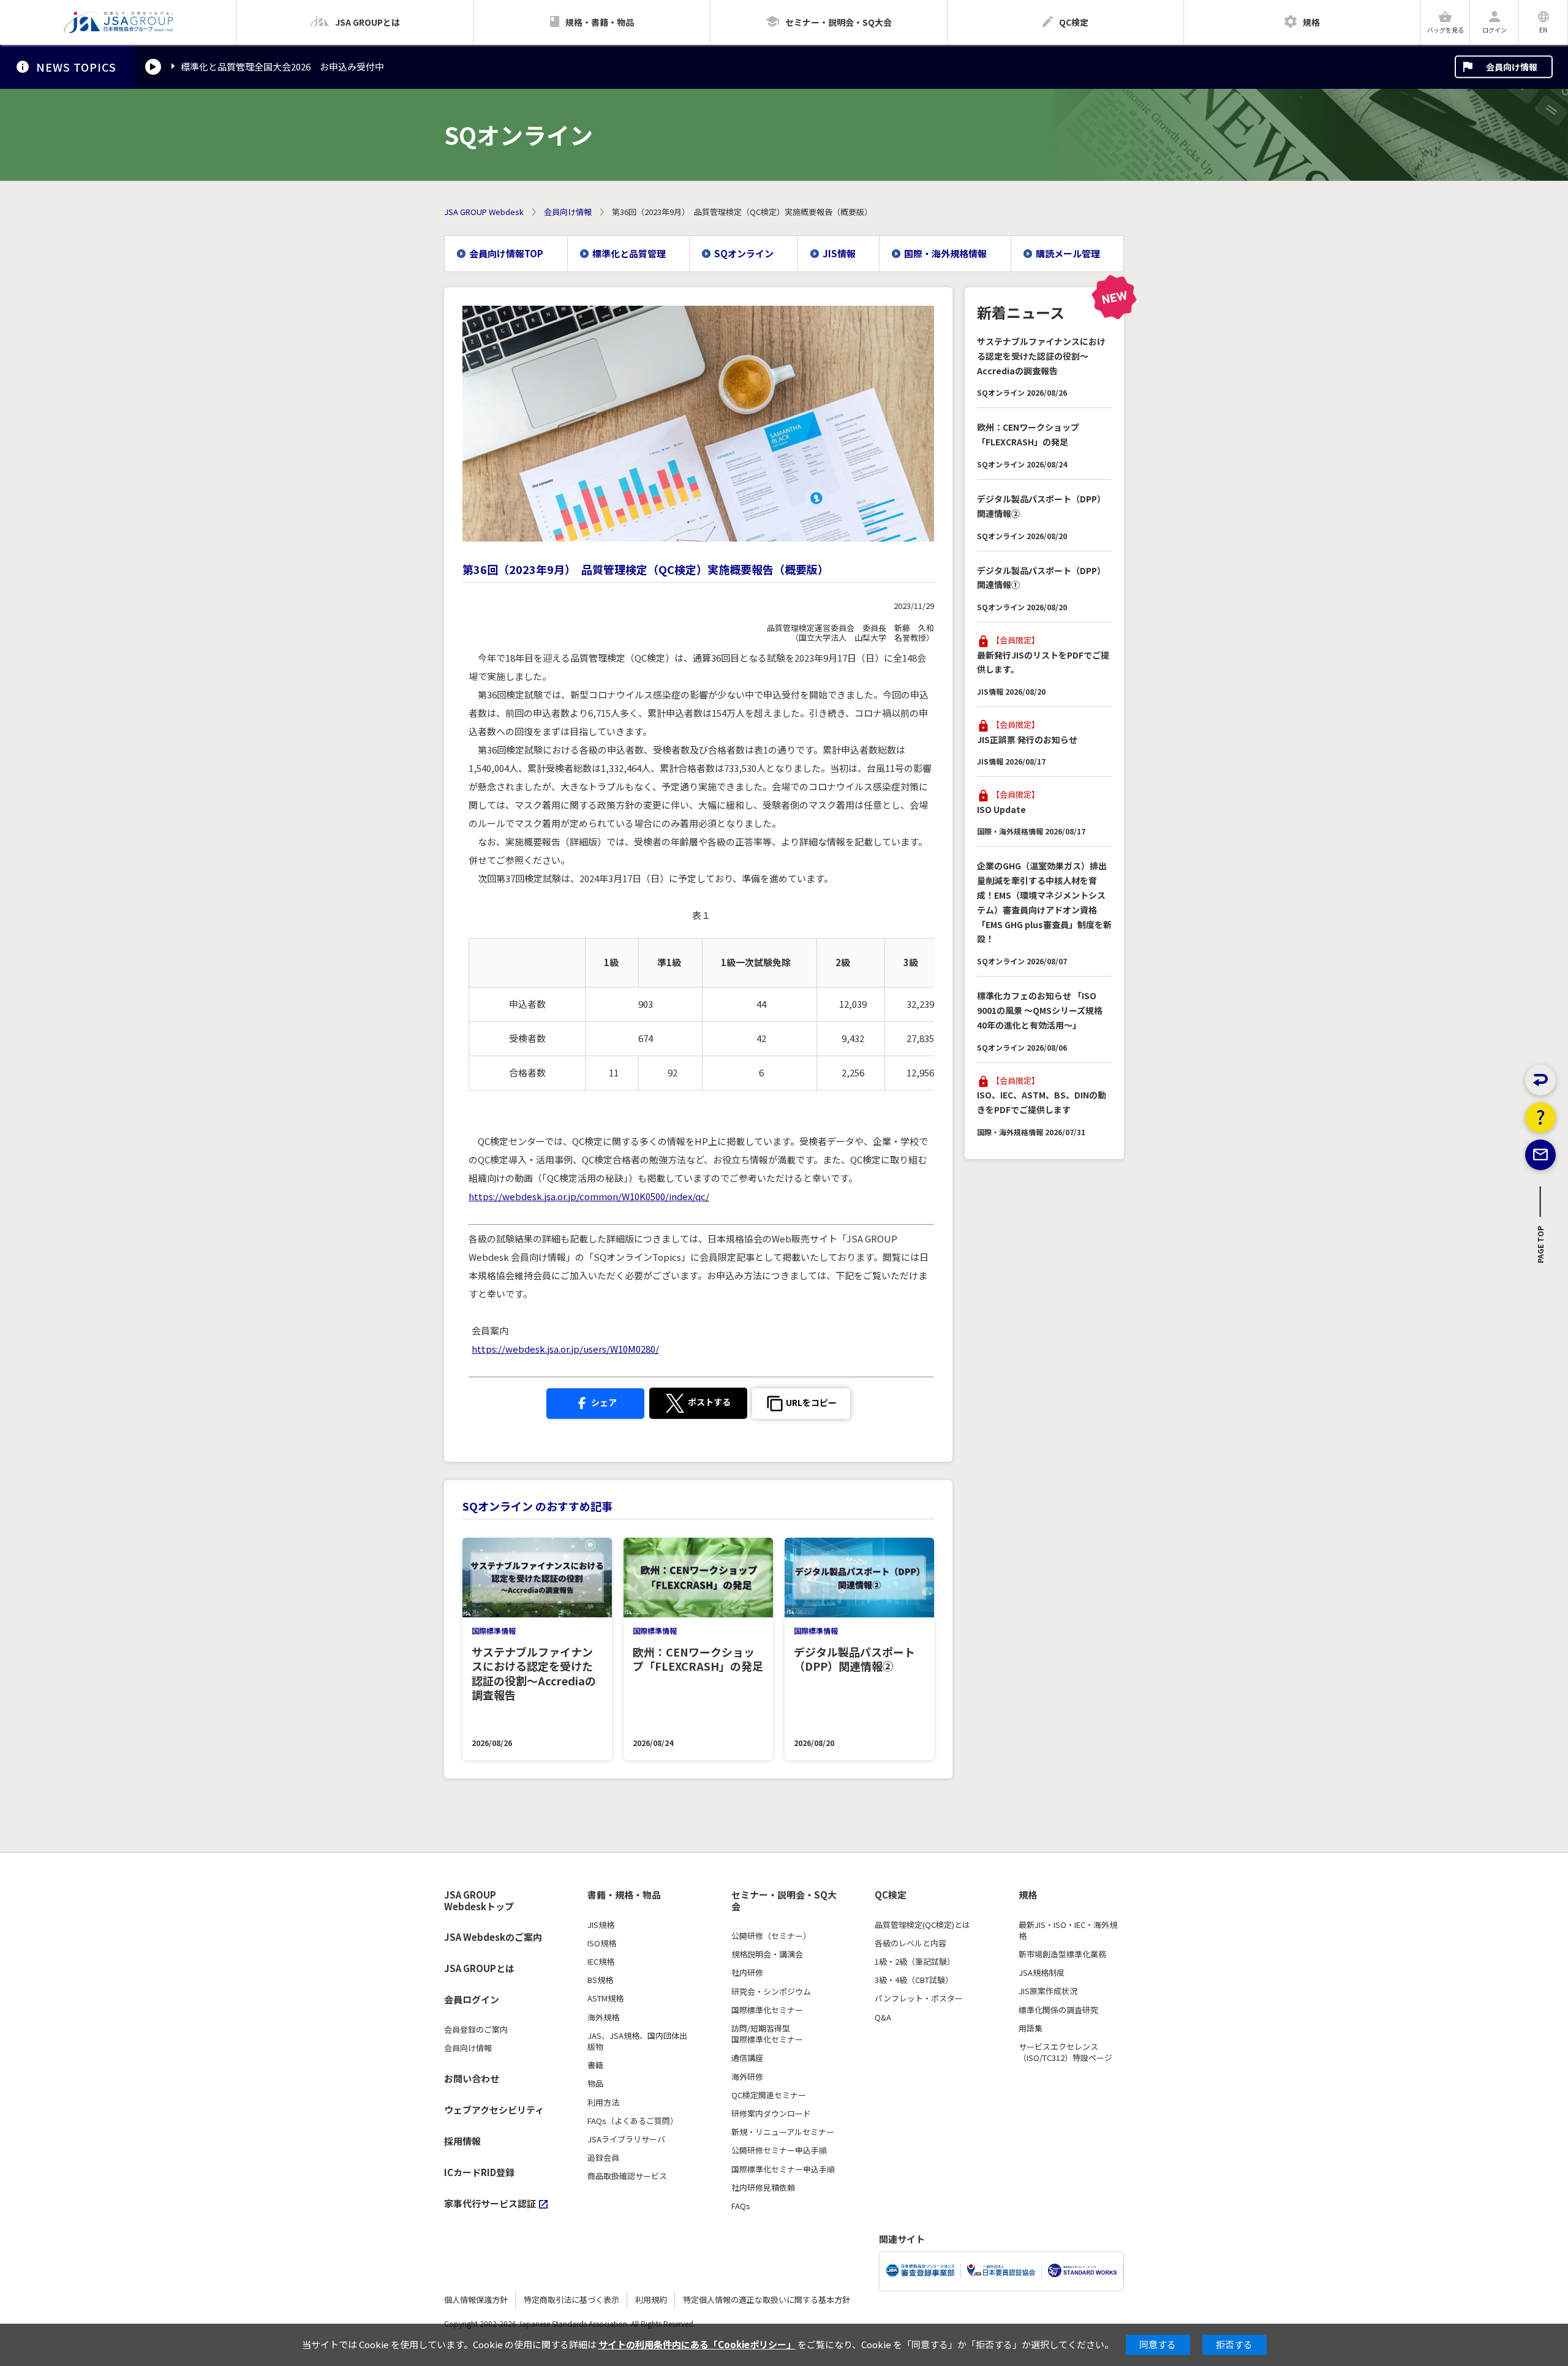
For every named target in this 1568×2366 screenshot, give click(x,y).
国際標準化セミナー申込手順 (783, 2169)
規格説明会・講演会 (767, 1954)
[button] (801, 1404)
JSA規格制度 (1042, 1973)
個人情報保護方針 (476, 2300)
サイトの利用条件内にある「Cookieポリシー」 (697, 2344)
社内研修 (747, 1973)
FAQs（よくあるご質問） (633, 2121)
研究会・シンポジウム (771, 1992)
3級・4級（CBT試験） (914, 1980)
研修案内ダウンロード (771, 2114)
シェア (603, 1402)
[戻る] (1540, 1080)
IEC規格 (601, 1962)
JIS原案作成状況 (1048, 1991)
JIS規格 (601, 1925)
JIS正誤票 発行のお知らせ (1027, 739)
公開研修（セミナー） (771, 1936)
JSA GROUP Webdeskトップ (479, 1901)
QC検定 (891, 1895)
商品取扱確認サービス (627, 2176)
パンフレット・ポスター (919, 1998)
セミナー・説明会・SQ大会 (784, 1901)
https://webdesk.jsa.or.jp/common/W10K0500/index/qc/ (589, 1196)
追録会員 (603, 2158)
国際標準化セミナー (767, 2010)
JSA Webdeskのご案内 (493, 1937)
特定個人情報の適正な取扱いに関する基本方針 (767, 2300)
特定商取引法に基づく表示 (571, 2300)
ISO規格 (602, 1943)
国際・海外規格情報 (945, 253)
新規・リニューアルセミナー (783, 2132)
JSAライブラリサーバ (626, 2139)
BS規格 (600, 1980)
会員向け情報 (1512, 67)
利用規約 (651, 2300)
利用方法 (603, 2103)
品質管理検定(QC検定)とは (922, 1925)
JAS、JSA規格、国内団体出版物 (637, 2041)
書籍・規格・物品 (624, 1895)
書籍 (595, 2065)
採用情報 (462, 2141)
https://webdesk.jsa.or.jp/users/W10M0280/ (565, 1349)
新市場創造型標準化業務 (1062, 1954)
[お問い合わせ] (1540, 1155)
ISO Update (1001, 809)
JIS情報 (839, 253)
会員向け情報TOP (506, 253)
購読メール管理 (1068, 253)
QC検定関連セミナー (769, 2095)
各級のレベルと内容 (910, 1943)
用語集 (1031, 2028)
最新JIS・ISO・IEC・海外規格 (1068, 1930)
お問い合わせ (472, 2078)
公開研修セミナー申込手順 (779, 2150)
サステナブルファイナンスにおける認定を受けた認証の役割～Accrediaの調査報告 (1041, 356)
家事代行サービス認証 (490, 2203)
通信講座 (747, 2058)
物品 (595, 2084)
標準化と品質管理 (629, 253)
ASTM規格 (605, 1998)
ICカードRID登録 (479, 2172)
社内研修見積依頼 (763, 2188)
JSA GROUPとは (479, 1968)
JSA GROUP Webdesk (484, 212)
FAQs (741, 2206)
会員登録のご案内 (476, 2030)
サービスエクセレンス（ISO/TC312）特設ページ (1065, 2052)
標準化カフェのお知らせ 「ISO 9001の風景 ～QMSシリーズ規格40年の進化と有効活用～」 (1040, 1010)
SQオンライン (744, 253)
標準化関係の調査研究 (1058, 2010)
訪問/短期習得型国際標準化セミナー (767, 2034)
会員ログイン (472, 1999)
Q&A (883, 2017)
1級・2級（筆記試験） (915, 1962)
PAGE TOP (1541, 1248)
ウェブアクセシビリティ (494, 2110)
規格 (1028, 1895)
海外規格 (603, 2017)
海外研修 (747, 2077)
